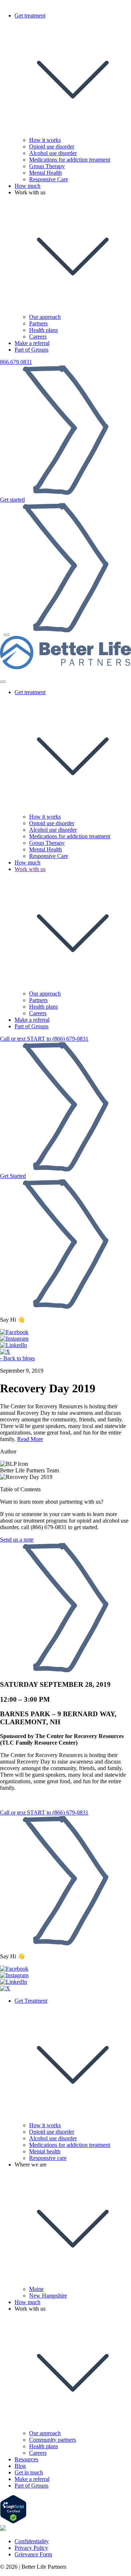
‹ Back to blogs (17, 1358)
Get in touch (29, 2472)
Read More (30, 1439)
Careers (38, 337)
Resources (26, 2459)
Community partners (53, 2440)
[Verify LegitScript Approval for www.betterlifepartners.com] (13, 2522)
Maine (36, 2289)
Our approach (45, 317)
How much (27, 186)
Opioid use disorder (52, 147)
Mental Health (45, 173)
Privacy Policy (31, 2548)
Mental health (45, 2151)
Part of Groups (31, 350)
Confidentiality (32, 2541)
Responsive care (48, 2158)
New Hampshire (48, 2296)
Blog (20, 2466)
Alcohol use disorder (53, 153)
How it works (45, 140)
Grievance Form (33, 2554)
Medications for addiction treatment (70, 160)
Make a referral (32, 343)
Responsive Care (49, 179)
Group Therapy (47, 166)
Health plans (43, 330)
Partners (38, 323)
